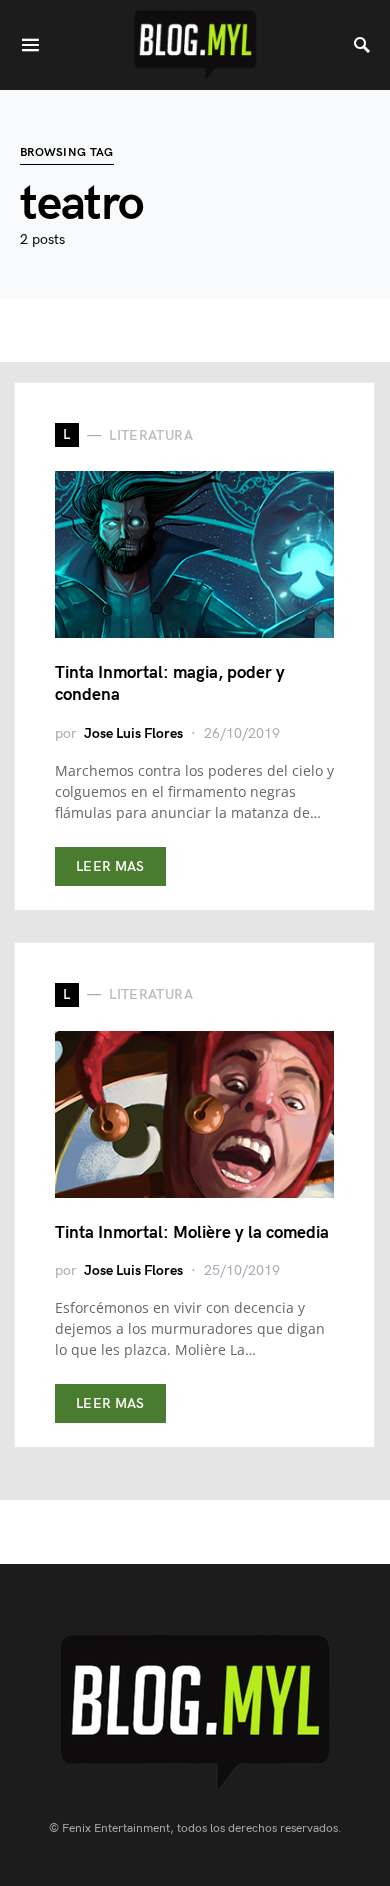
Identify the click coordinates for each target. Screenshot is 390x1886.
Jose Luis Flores (133, 733)
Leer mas (110, 866)
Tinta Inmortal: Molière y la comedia (192, 1233)
